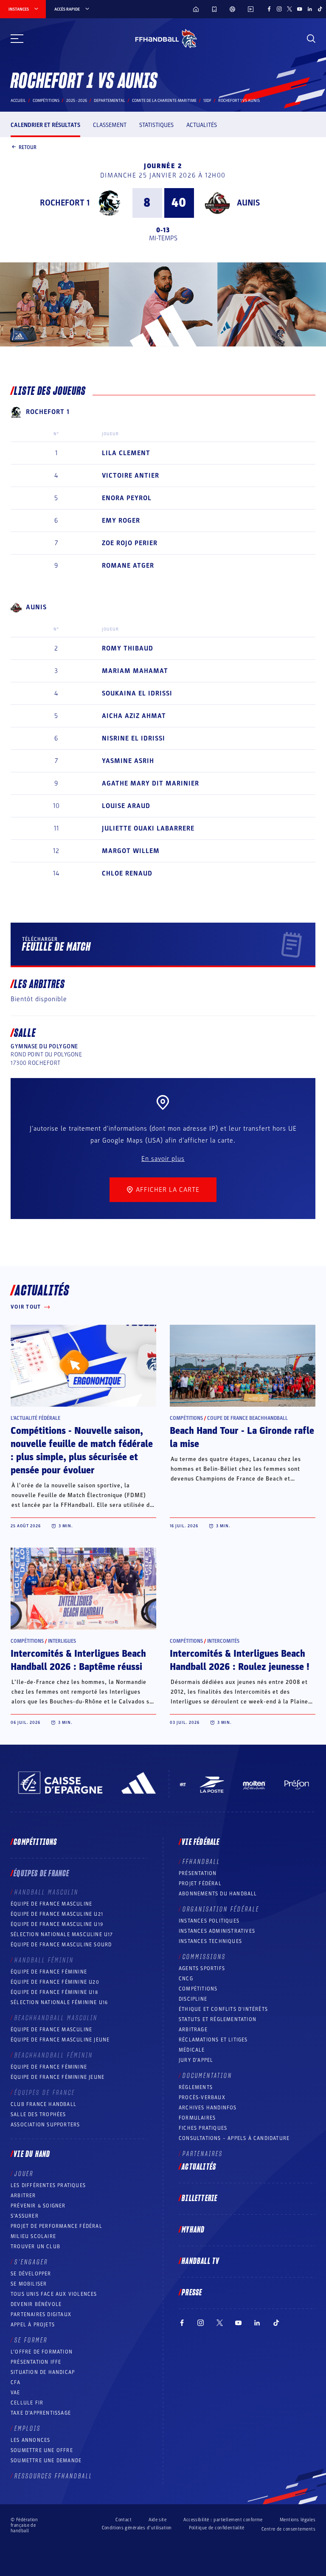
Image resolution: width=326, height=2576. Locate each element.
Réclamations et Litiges (213, 2040)
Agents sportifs (202, 1968)
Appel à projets (33, 2325)
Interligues (62, 1641)
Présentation (198, 1873)
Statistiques (156, 125)
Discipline (193, 1999)
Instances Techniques (210, 1941)
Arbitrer (23, 2196)
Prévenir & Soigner (38, 2206)
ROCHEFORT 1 (65, 203)
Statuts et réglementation (218, 2019)
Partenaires (203, 2154)
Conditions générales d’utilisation (137, 2528)
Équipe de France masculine (51, 1904)
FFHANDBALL (201, 1862)
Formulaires (197, 2118)
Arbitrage (193, 2030)
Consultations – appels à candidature (234, 2138)
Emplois (28, 2429)
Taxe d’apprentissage (41, 2413)
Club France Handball (44, 2104)
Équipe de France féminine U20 (55, 1982)
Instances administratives (217, 1931)
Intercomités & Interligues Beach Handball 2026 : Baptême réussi (78, 1660)
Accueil (18, 101)
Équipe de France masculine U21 (57, 1914)
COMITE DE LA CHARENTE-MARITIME (164, 101)
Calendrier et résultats (45, 125)
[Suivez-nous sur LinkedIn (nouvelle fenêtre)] (310, 9)
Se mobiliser (29, 2284)
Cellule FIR (27, 2403)
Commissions (204, 1957)
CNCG (186, 1979)
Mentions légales (298, 2520)
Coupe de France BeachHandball (247, 1418)
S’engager (31, 2262)
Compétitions (46, 101)
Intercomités (223, 1641)
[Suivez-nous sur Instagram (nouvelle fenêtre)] (279, 9)
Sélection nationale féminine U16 (59, 2002)
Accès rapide (67, 9)
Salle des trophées (38, 2114)
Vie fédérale (201, 1842)
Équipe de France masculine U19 (57, 1924)
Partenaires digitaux (41, 2314)
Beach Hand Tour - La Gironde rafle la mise (242, 1437)
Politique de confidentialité (217, 2528)
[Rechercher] (311, 39)
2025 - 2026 (77, 101)
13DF (207, 101)
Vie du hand (32, 2154)
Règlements (196, 2087)
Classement (110, 125)
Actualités (202, 125)
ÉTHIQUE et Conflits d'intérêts (223, 2009)
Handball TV (201, 2261)
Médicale (192, 2050)
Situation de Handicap (43, 2372)
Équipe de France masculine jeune (60, 2040)
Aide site (157, 2520)
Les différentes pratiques (48, 2185)
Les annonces (30, 2440)
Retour (28, 147)
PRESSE (192, 2293)
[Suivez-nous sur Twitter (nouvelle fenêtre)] (289, 9)
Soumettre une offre (42, 2450)
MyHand (193, 2230)
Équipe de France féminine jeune (58, 2077)
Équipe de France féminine (49, 1972)
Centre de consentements (288, 2529)
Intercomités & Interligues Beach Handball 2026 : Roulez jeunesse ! (240, 1660)
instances (19, 9)
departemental (110, 101)
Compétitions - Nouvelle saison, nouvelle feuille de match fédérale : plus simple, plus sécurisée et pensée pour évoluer (82, 1451)
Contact (124, 2520)
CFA (16, 2382)
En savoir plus (163, 1159)
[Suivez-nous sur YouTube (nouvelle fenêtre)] (300, 9)
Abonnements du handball (218, 1894)
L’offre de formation (42, 2352)
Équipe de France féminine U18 (54, 1992)
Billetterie (200, 2199)
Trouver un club (35, 2247)
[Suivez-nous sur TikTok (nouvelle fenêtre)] (320, 9)
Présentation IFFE (36, 2362)
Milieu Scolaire (33, 2236)
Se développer (31, 2274)
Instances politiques (209, 1921)
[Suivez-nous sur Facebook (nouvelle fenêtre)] (269, 9)
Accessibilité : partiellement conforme (223, 2520)
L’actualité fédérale (35, 1418)
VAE (15, 2393)
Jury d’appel (196, 2060)
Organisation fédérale (221, 1909)
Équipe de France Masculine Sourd (61, 1945)
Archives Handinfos (208, 2108)
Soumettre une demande (46, 2461)
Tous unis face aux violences (54, 2294)
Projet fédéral (200, 1883)
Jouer (24, 2174)
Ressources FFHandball (53, 2476)
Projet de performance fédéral (56, 2226)
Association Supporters (45, 2125)
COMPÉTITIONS (198, 1989)
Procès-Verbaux (202, 2097)
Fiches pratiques (203, 2128)
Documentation (207, 2076)
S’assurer (25, 2216)
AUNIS (248, 203)
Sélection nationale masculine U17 (62, 1934)
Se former (31, 2340)
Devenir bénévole (36, 2304)
